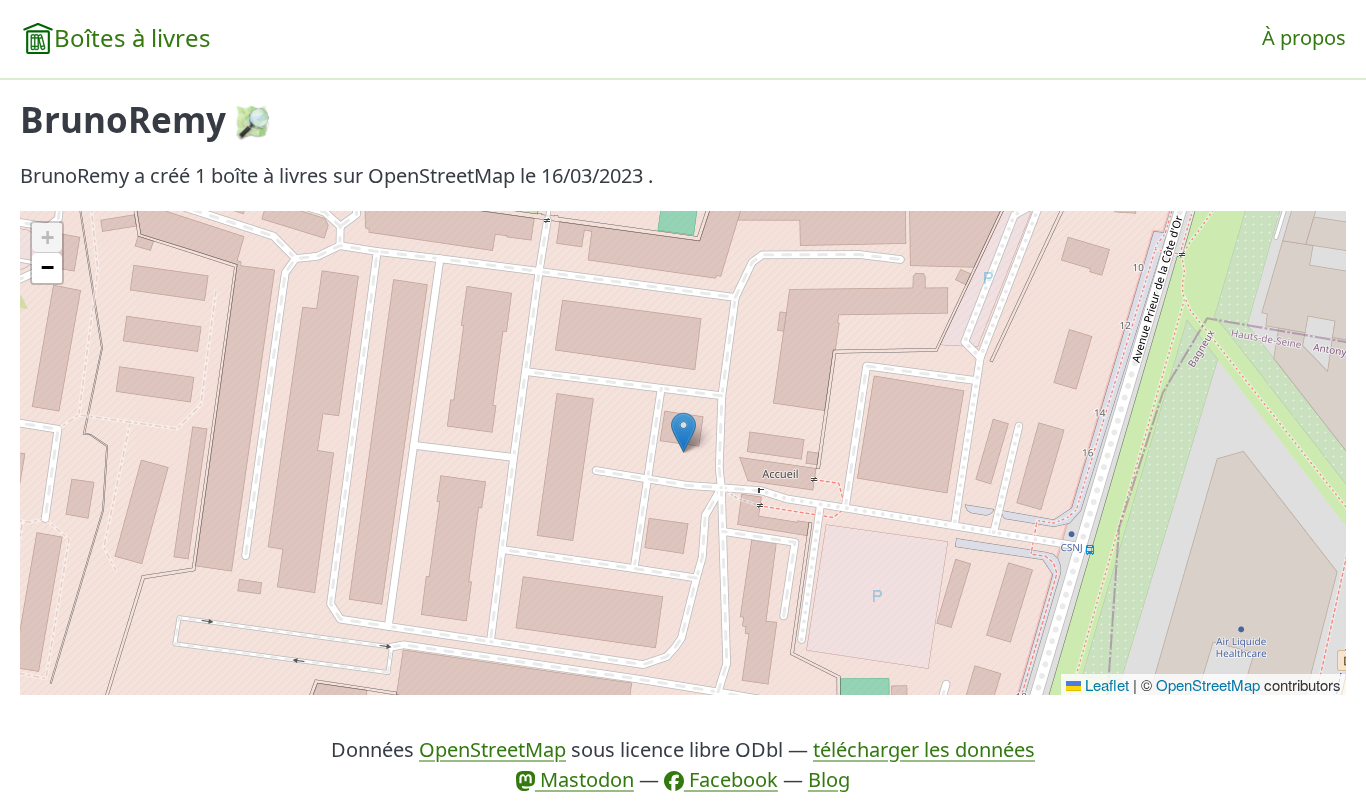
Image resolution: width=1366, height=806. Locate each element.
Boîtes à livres (132, 37)
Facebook (731, 779)
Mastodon (584, 779)
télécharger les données (924, 749)
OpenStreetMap (1208, 684)
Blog (829, 779)
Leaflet (1105, 684)
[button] (683, 432)
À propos (1304, 37)
